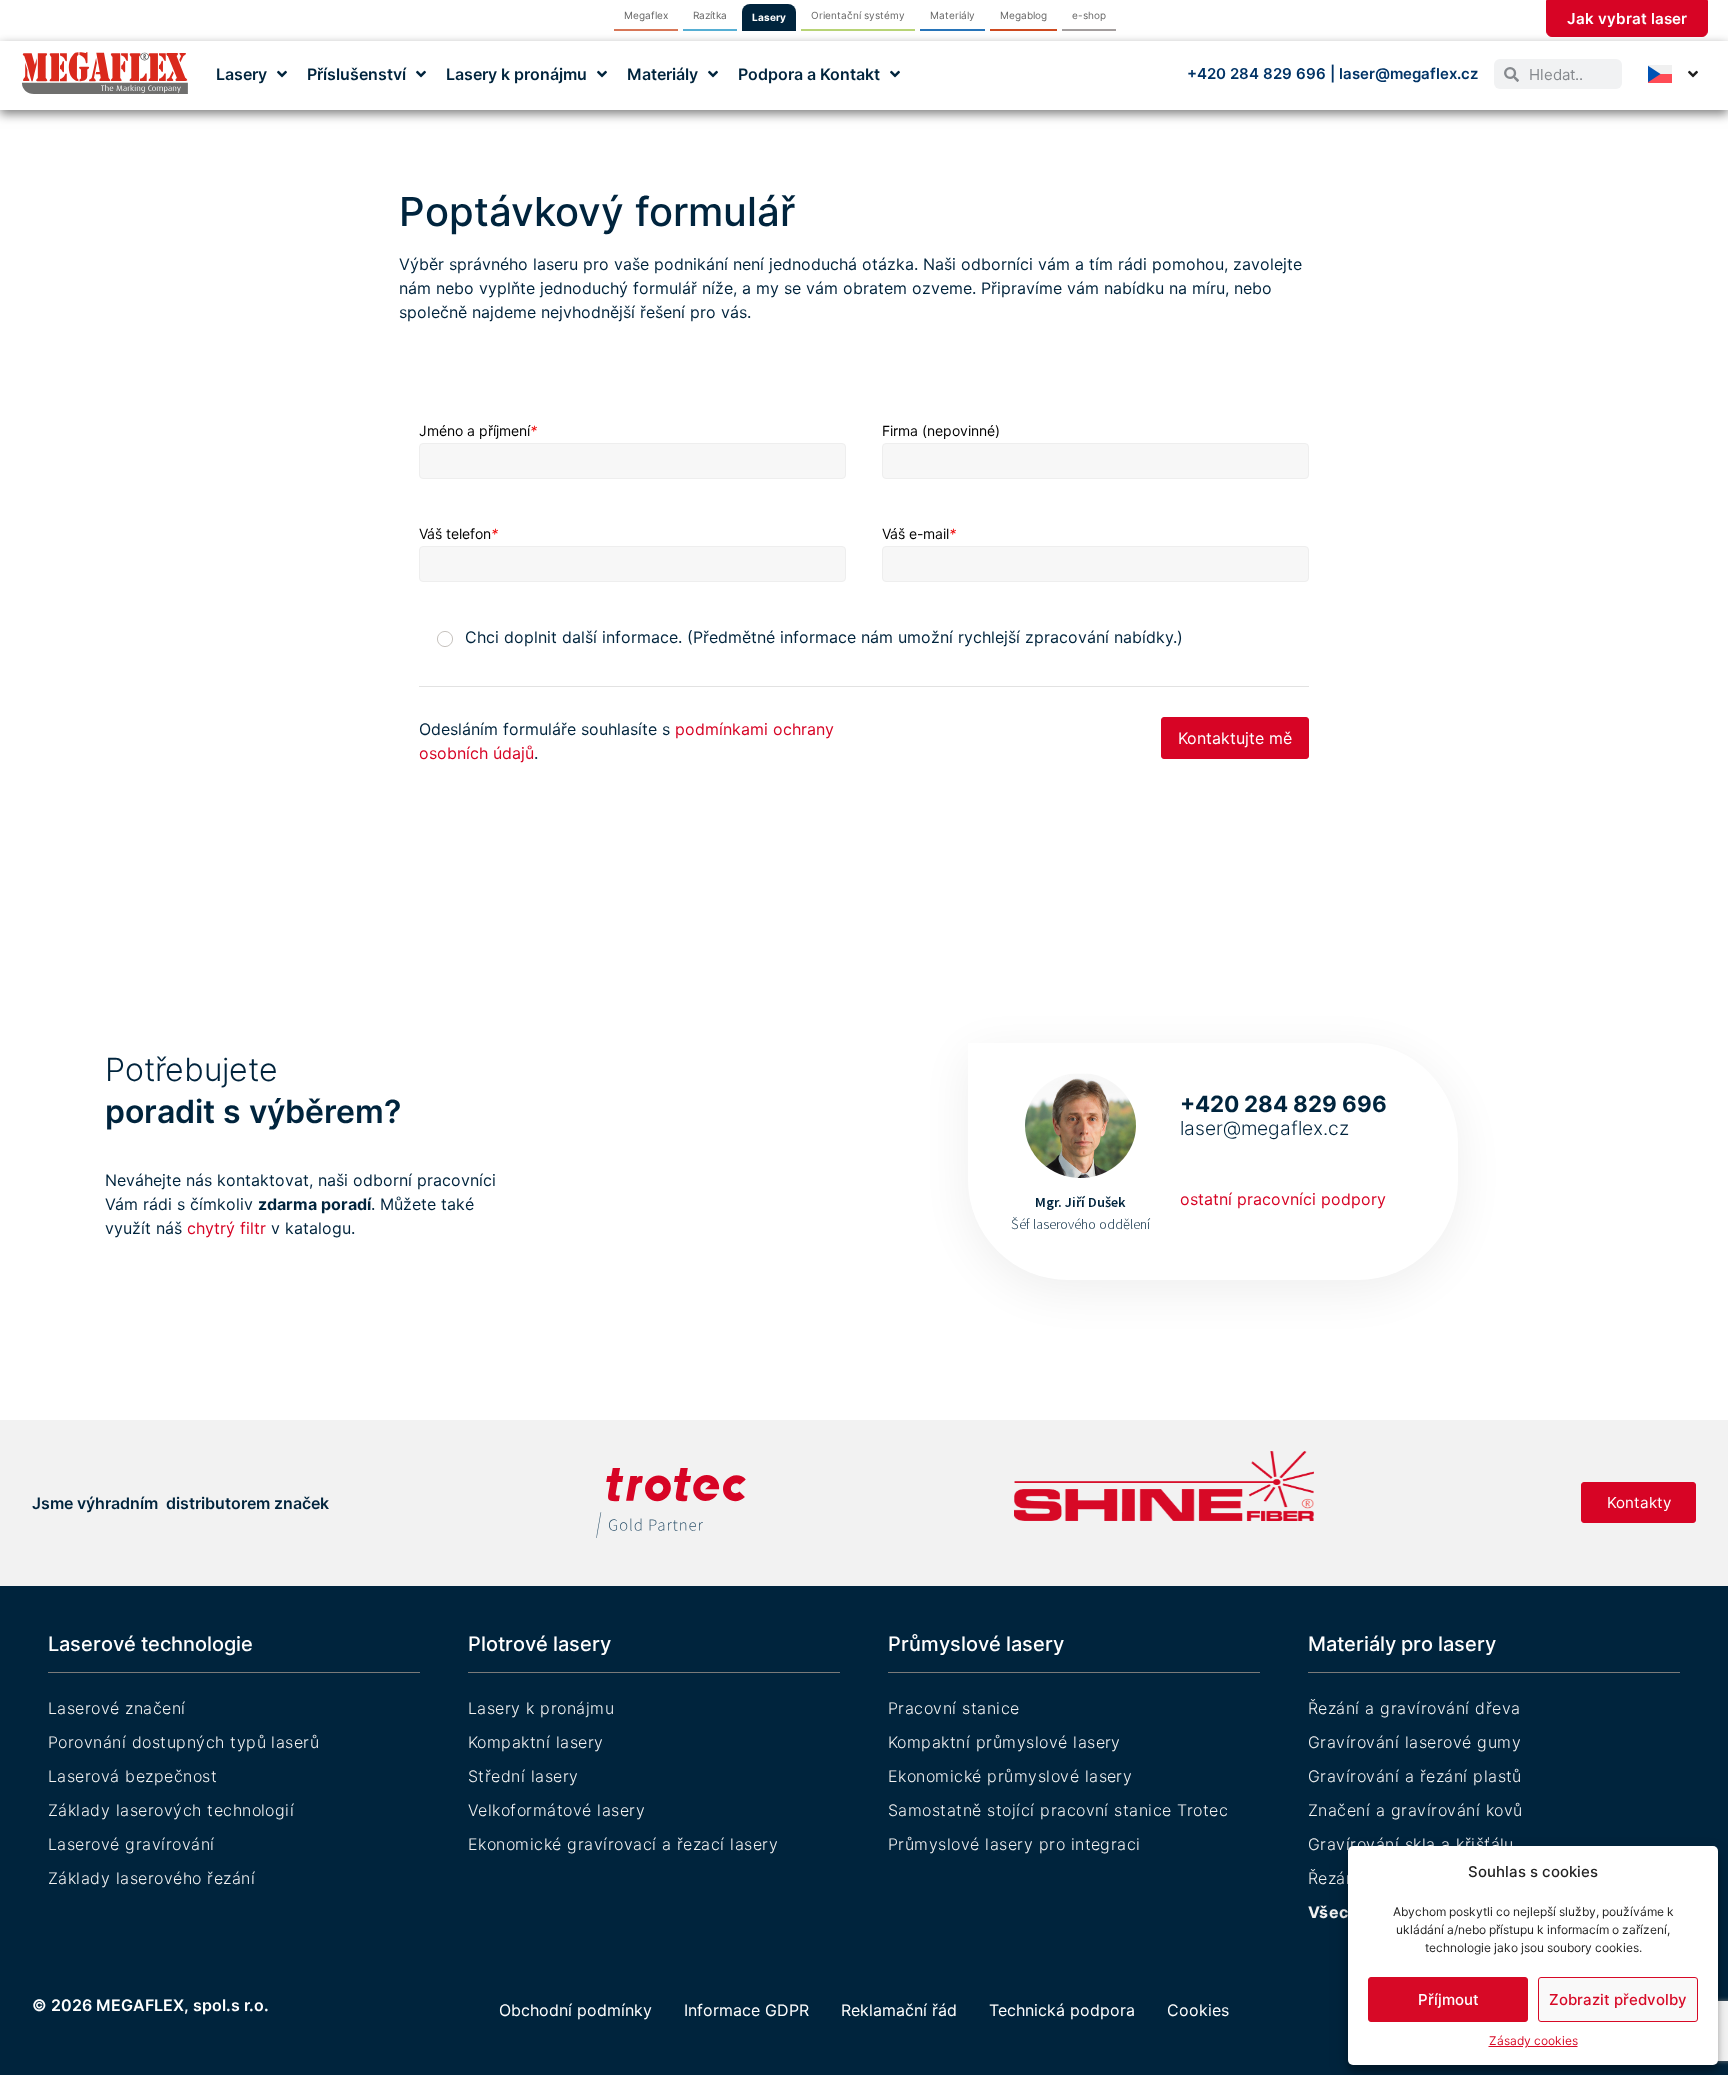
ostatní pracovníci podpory (1283, 1199)
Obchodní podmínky (575, 2010)
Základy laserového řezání (151, 1878)
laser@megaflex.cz (1408, 73)
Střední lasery (523, 1776)
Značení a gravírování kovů (1415, 1810)
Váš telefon (458, 533)
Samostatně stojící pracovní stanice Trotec (1058, 1810)
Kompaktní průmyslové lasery (1004, 1742)
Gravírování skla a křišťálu (1411, 1844)
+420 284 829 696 (1258, 73)
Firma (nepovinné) (941, 430)
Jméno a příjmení (478, 430)
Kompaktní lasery (536, 1742)
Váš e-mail (919, 533)
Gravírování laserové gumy (1414, 1742)
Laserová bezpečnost (132, 1776)
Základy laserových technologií (171, 1810)
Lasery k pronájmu (541, 1708)
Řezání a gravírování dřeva (1414, 1708)
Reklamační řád (899, 2010)
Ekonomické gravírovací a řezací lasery (623, 1844)
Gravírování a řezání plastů (1415, 1776)
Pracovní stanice (954, 1708)
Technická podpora (1062, 2010)
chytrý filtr (229, 1228)
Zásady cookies (1533, 2040)
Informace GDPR (746, 2010)
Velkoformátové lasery (556, 1810)
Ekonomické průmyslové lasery (1010, 1776)
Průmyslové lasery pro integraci (1014, 1844)
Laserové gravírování (131, 1844)
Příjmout (1448, 1999)
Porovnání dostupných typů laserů (183, 1742)
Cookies (1198, 2010)
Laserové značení (117, 1708)
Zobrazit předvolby (1618, 1999)
